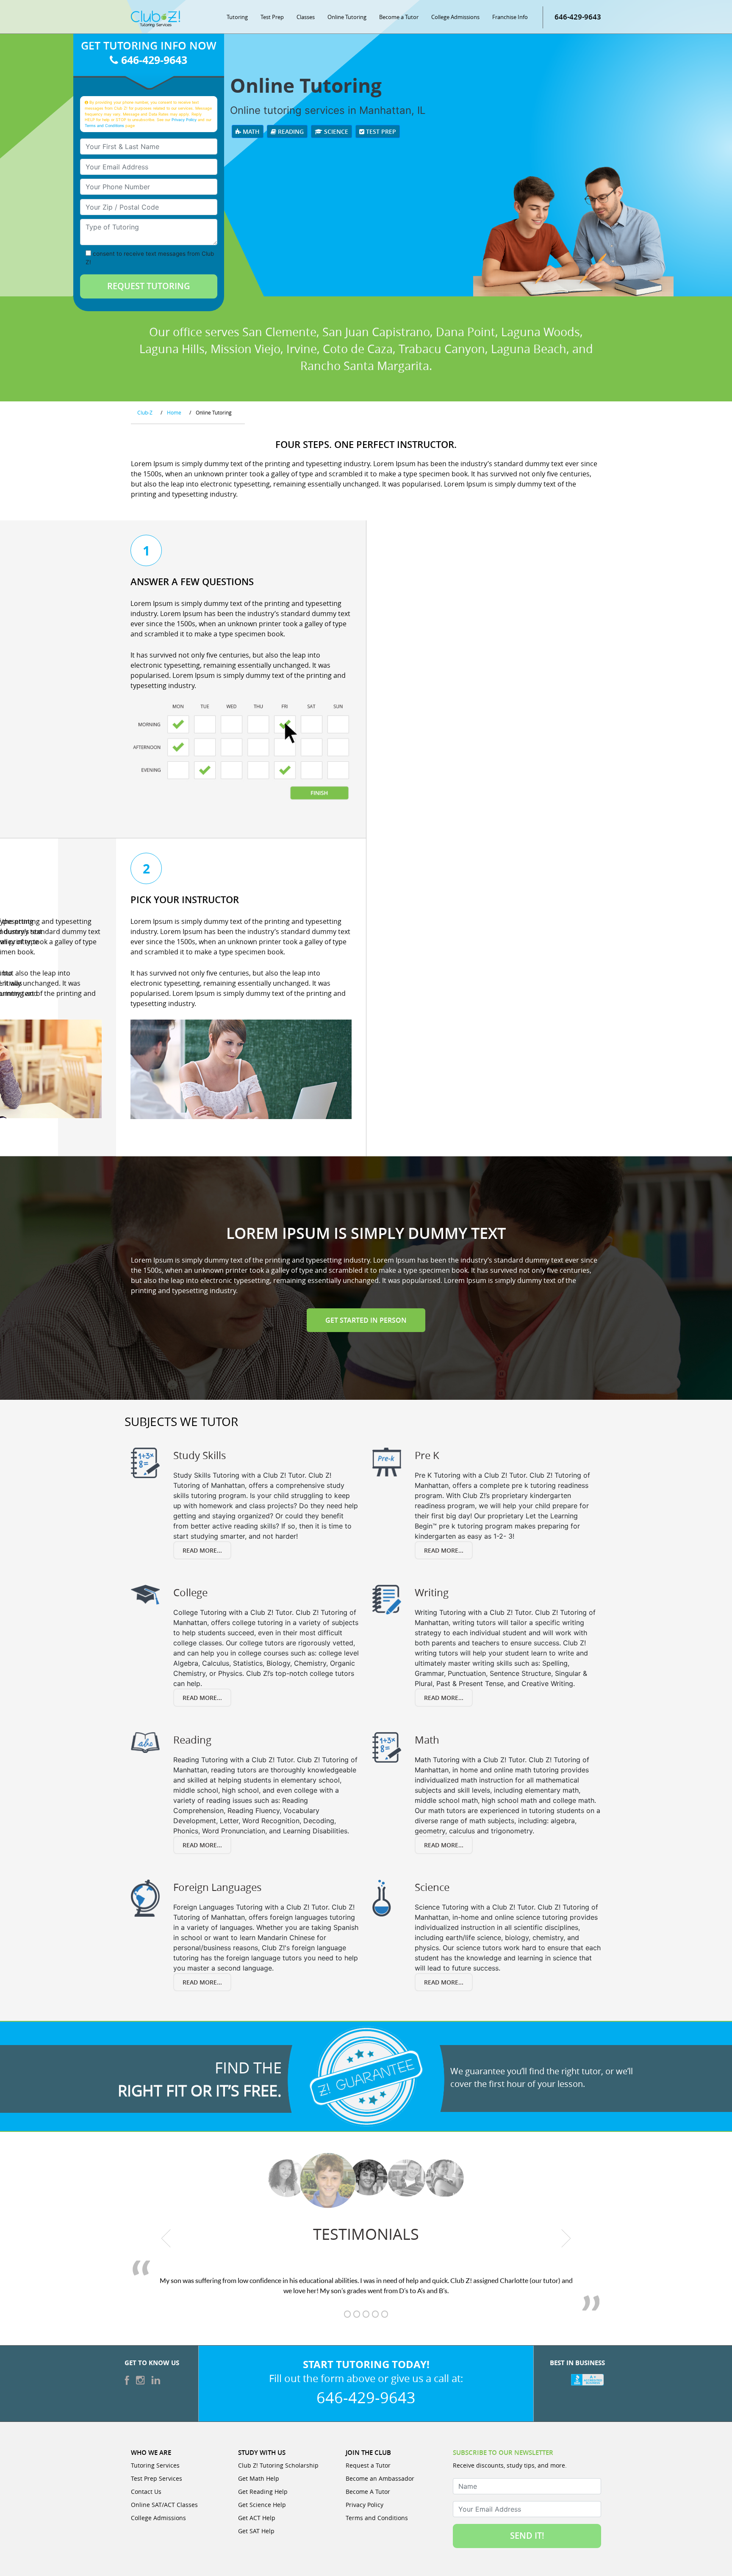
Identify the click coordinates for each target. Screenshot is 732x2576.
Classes (306, 17)
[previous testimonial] (166, 2239)
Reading (290, 131)
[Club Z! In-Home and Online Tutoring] (155, 18)
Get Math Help (259, 2478)
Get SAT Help (256, 2531)
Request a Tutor (368, 2465)
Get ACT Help (257, 2518)
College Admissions (455, 17)
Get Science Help (262, 2505)
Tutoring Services (155, 2465)
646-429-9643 (578, 17)
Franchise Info (510, 17)
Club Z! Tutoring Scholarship (278, 2465)
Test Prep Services (157, 2478)
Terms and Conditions (104, 126)
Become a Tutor (399, 17)
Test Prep (272, 17)
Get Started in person (366, 1320)
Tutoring (237, 17)
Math (250, 131)
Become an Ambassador (380, 2478)
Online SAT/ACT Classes (164, 2505)
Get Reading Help (263, 2492)
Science (335, 131)
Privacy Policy (184, 120)
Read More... (202, 1550)
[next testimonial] (566, 2239)
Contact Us (146, 2492)
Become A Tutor (368, 2492)
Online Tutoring (347, 17)
